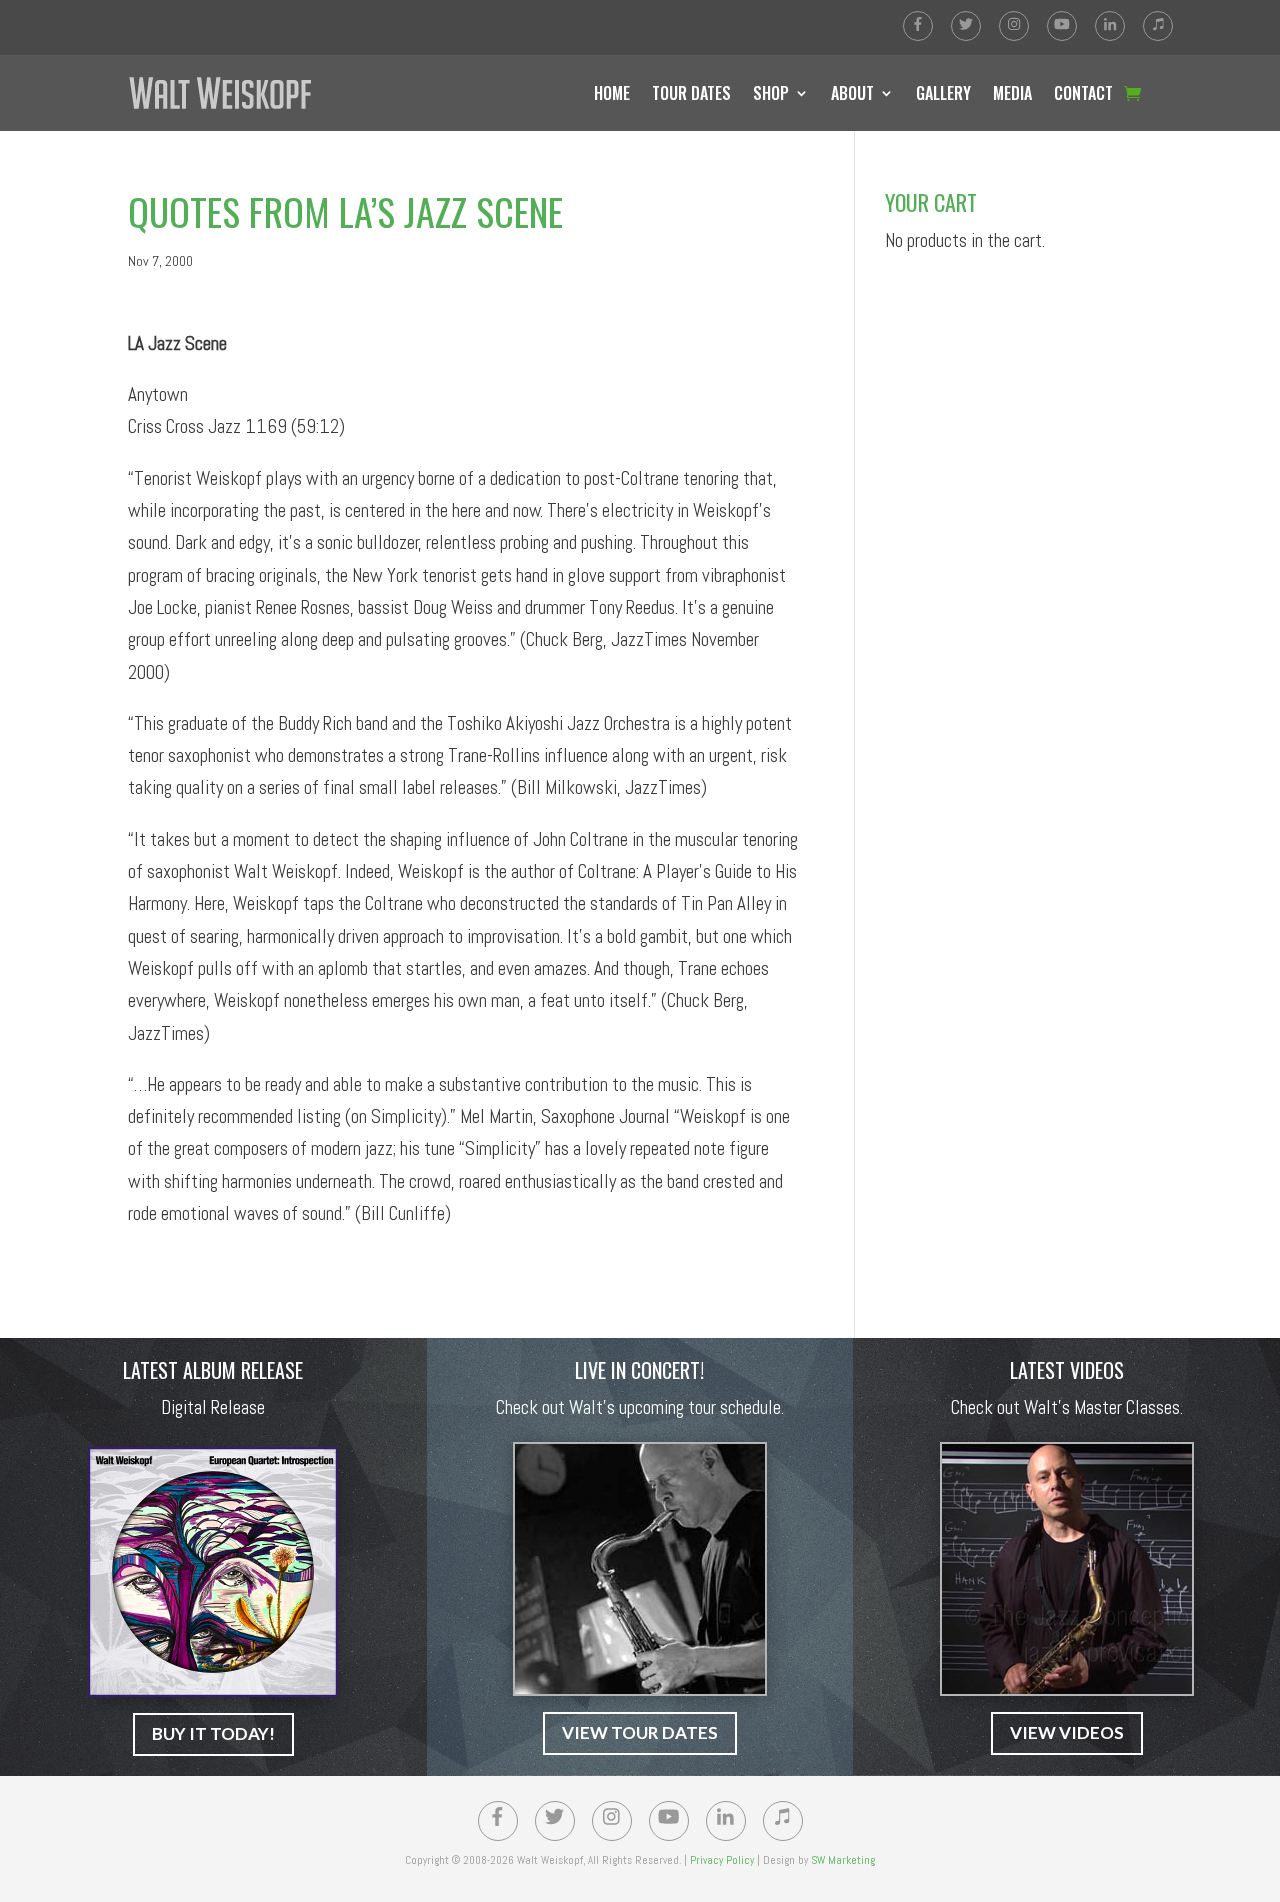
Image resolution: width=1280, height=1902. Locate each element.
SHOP (771, 93)
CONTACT (1083, 93)
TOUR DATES (691, 93)
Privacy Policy (722, 1860)
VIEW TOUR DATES (640, 1732)
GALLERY (943, 93)
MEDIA (1012, 93)
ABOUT (852, 93)
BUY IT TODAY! (213, 1733)
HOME (612, 93)
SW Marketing (843, 1860)
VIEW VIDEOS (1067, 1732)
